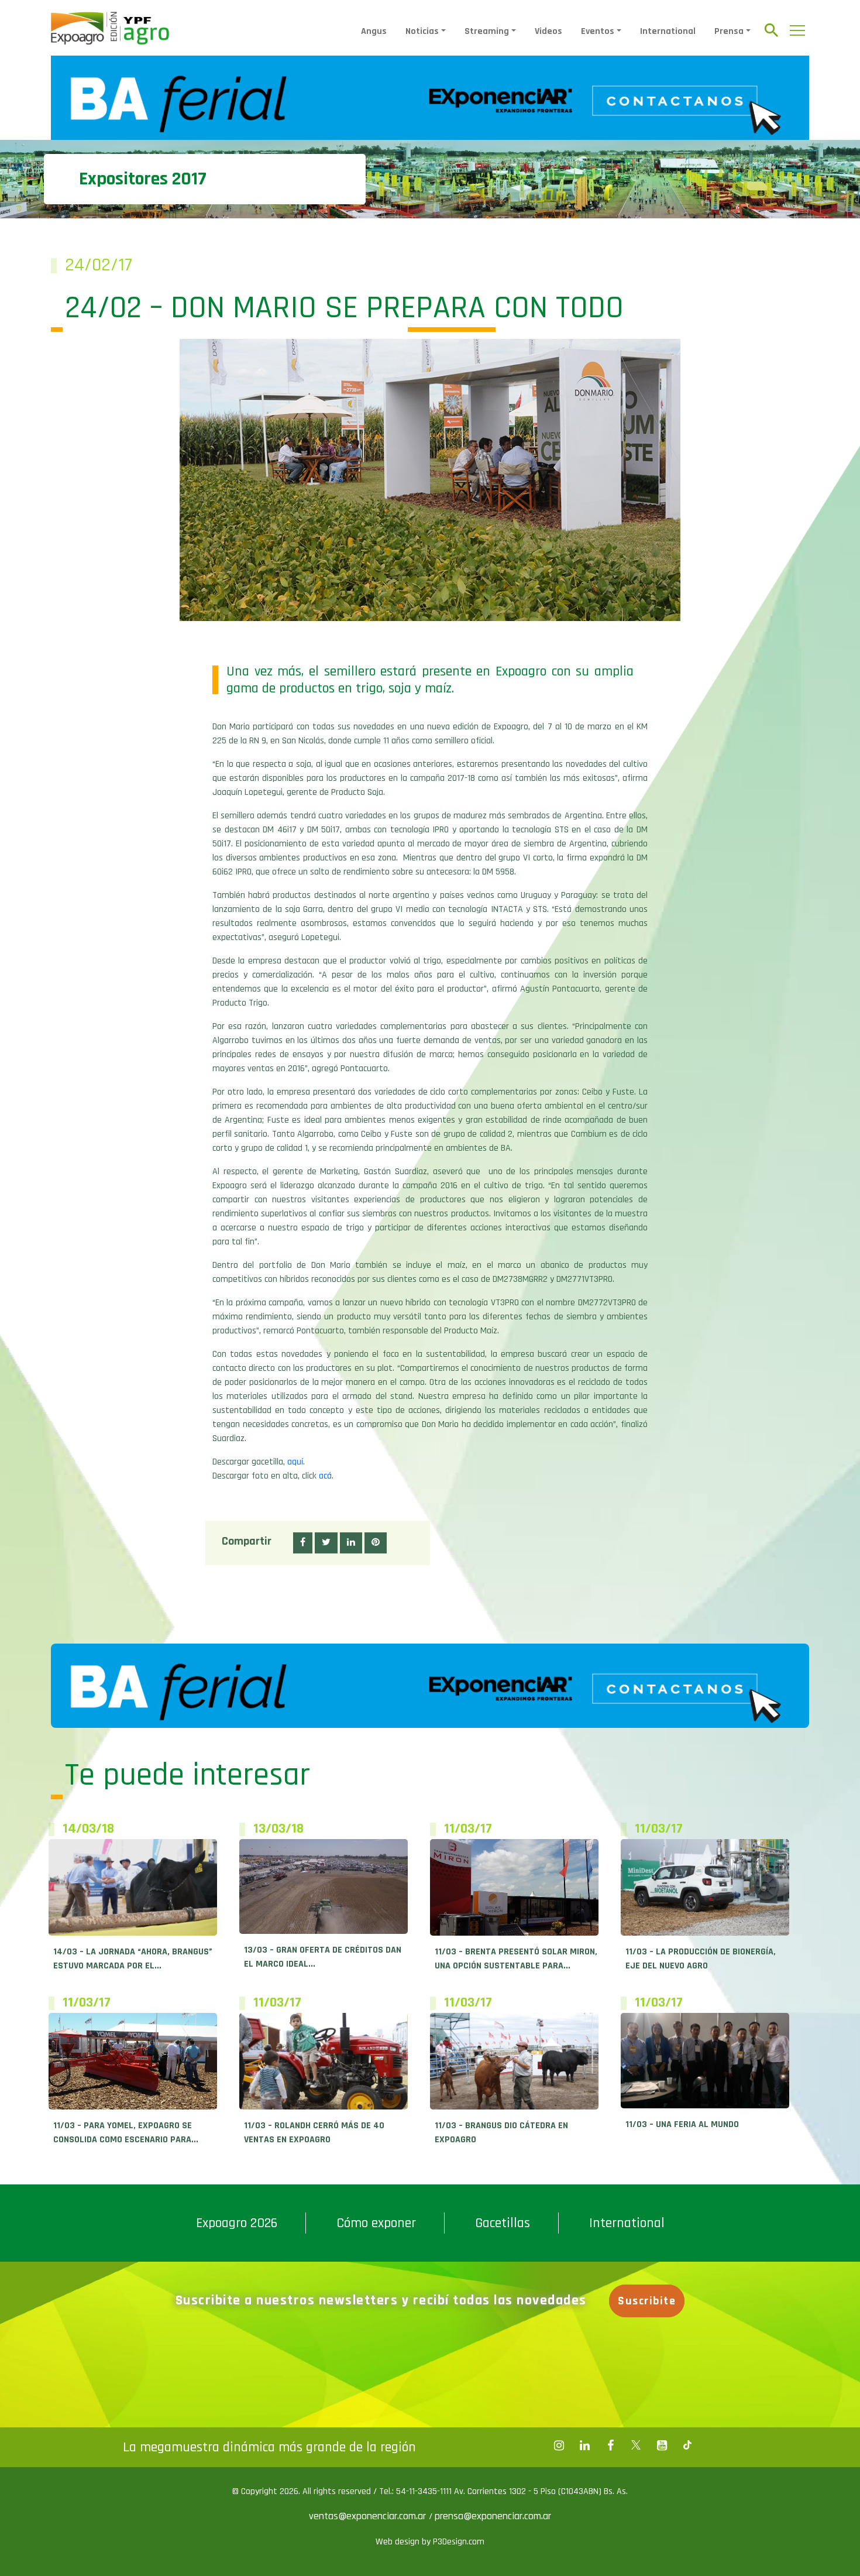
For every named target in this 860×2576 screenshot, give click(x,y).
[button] (303, 1543)
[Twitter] (636, 2445)
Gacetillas (503, 2223)
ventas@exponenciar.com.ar (369, 2516)
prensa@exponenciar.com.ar (493, 2516)
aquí (295, 1462)
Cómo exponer (376, 2223)
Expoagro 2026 (237, 2223)
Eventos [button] (598, 31)
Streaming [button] (487, 31)
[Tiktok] (687, 2445)
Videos (548, 31)
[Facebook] (559, 2445)
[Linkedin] (584, 2445)
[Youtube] (662, 2445)
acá (325, 1476)
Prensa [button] (729, 31)
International (668, 31)
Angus (374, 31)
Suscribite (647, 2301)
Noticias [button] (422, 31)
